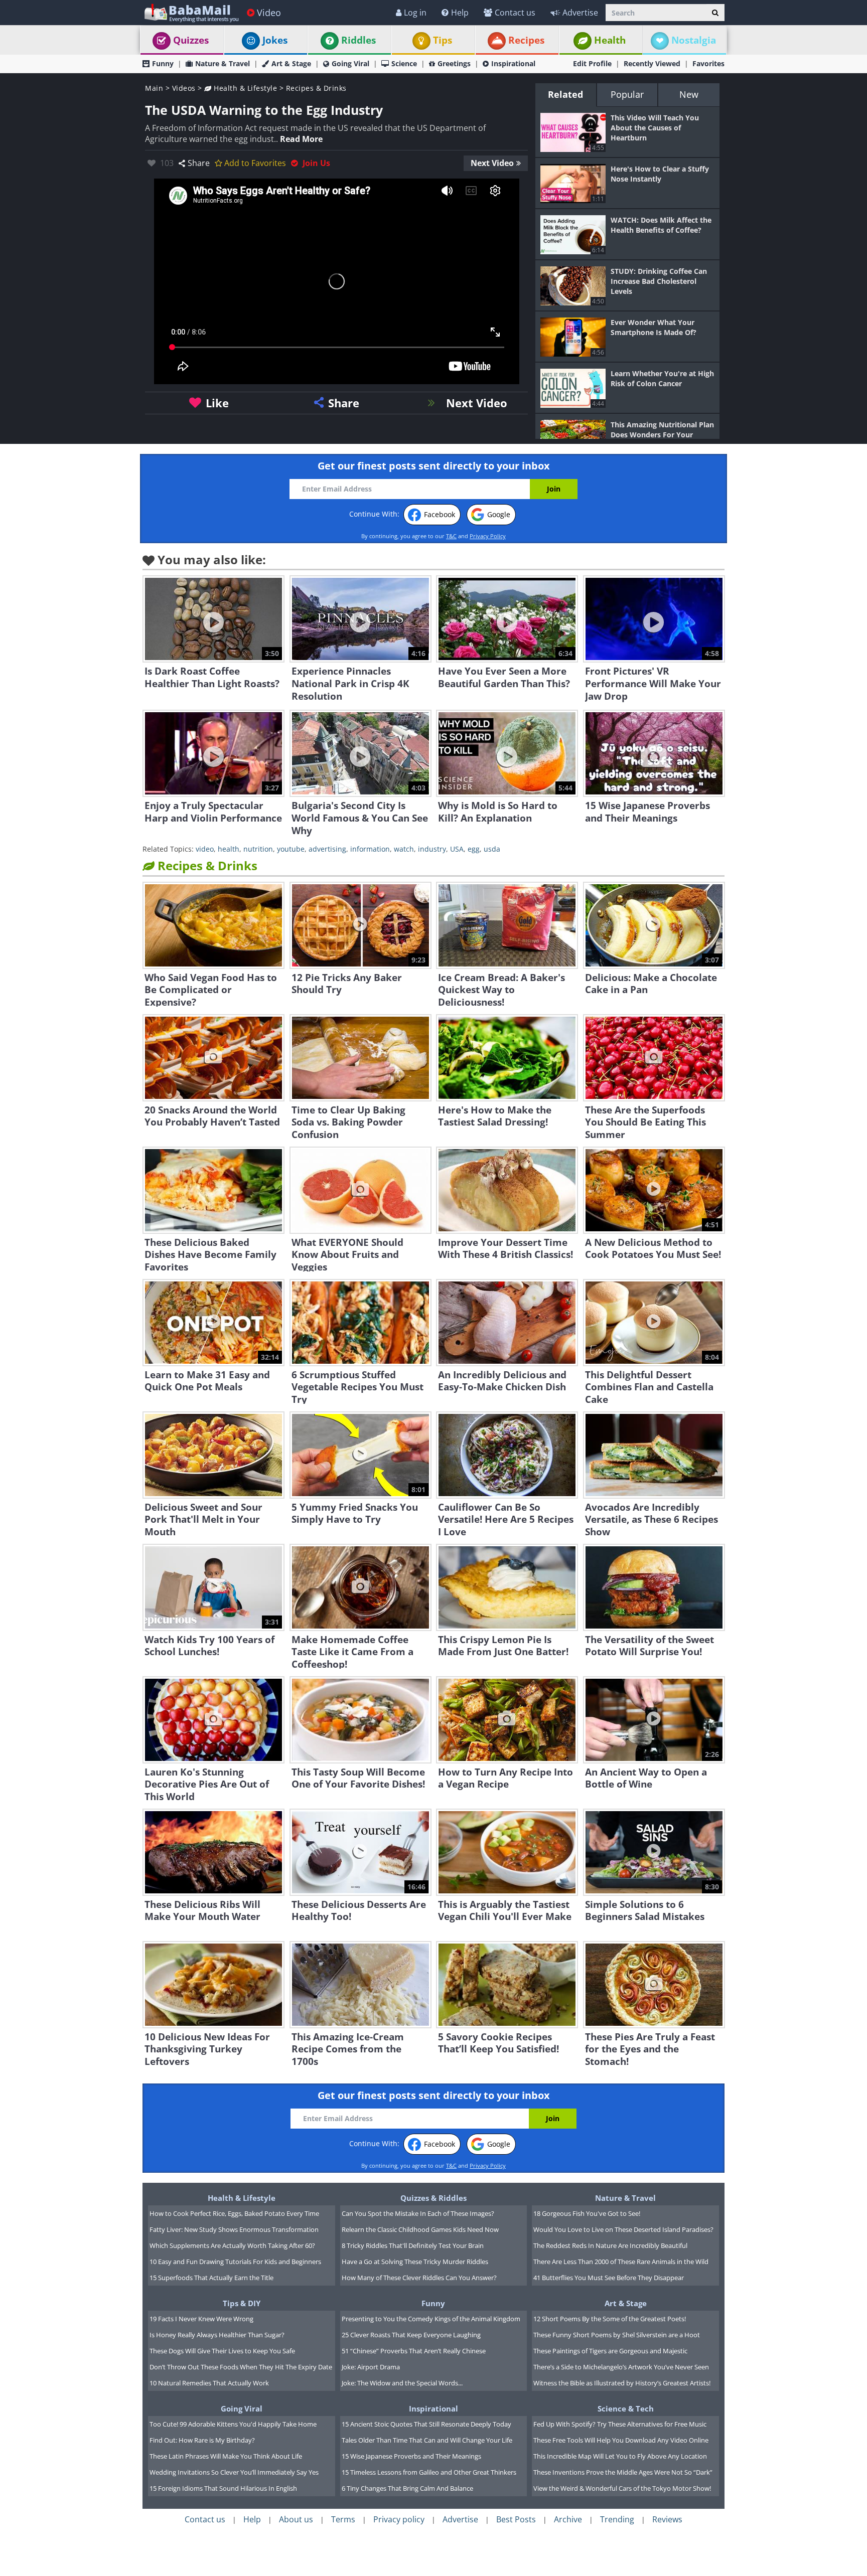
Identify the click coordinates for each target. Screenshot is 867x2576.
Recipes (526, 40)
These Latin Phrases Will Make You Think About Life (226, 2456)
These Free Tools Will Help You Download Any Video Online (621, 2440)
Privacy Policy (488, 536)
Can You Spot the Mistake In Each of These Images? (418, 2213)
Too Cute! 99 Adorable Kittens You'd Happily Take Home (233, 2424)
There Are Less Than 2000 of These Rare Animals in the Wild (621, 2262)
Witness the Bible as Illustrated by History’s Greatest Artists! (622, 2383)
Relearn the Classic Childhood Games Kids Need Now (420, 2229)
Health (610, 40)
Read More (301, 139)
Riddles (358, 40)
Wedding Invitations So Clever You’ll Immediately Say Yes (234, 2472)
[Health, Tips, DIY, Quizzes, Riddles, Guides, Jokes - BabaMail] (191, 12)
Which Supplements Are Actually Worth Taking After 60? (232, 2245)
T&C (451, 536)
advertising (327, 849)
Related (565, 94)
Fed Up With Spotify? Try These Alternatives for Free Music (620, 2424)
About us (296, 2519)
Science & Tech (626, 2408)
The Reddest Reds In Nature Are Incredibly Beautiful (610, 2245)
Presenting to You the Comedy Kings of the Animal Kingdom (431, 2319)
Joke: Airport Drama (371, 2367)
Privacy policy (399, 2519)
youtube (291, 849)
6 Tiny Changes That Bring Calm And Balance (407, 2488)
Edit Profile (592, 63)
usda (492, 849)
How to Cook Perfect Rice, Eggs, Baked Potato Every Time (234, 2213)
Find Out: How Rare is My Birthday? (202, 2440)
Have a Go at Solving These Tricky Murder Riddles (415, 2262)
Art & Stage (291, 63)
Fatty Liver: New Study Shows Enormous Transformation (234, 2229)
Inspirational (513, 63)
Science (404, 63)
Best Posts (516, 2519)
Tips (443, 40)
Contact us (515, 13)
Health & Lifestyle (244, 88)
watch (404, 849)
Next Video (492, 163)
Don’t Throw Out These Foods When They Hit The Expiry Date (241, 2367)
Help (460, 13)
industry (432, 849)
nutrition (258, 849)
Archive (568, 2519)
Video (269, 13)
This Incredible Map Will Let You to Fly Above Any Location (620, 2456)
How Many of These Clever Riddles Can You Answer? (419, 2278)
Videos (184, 88)
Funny (163, 63)
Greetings (454, 63)
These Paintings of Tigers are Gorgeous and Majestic (610, 2351)
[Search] (715, 13)
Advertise (580, 13)
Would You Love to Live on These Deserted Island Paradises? (623, 2229)
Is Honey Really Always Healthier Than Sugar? (217, 2335)
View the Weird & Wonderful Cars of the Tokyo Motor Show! (622, 2488)
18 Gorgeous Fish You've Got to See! (587, 2213)
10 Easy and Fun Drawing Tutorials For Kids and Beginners (235, 2262)
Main (154, 88)
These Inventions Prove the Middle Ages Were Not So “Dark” (623, 2472)
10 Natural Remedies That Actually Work (209, 2383)
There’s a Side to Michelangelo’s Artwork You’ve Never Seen (621, 2367)
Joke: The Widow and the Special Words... (402, 2383)
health (229, 849)
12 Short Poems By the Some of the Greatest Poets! (610, 2319)
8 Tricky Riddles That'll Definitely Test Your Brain (413, 2245)
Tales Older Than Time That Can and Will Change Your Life (427, 2440)
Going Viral (350, 63)
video (205, 849)
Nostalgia (694, 40)
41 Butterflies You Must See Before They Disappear (609, 2278)
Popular (627, 94)
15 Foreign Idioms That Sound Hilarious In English (223, 2488)
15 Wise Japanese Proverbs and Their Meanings (411, 2456)
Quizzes (191, 40)
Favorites (708, 63)
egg (474, 849)
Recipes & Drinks (316, 88)
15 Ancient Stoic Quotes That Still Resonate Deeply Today (426, 2424)
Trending (617, 2519)
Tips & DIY (242, 2303)
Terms (343, 2519)
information (370, 849)
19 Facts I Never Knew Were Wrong (201, 2319)
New (689, 94)
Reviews (667, 2519)
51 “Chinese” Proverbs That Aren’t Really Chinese (414, 2351)
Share (199, 163)
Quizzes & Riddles (434, 2198)
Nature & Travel (223, 63)
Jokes (275, 40)
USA (457, 849)
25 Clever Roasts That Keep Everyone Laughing (411, 2335)
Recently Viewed (652, 63)
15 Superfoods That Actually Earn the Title (211, 2278)
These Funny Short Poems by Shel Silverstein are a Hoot (617, 2335)
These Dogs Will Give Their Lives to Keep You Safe (222, 2351)
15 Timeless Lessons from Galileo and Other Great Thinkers (429, 2472)
